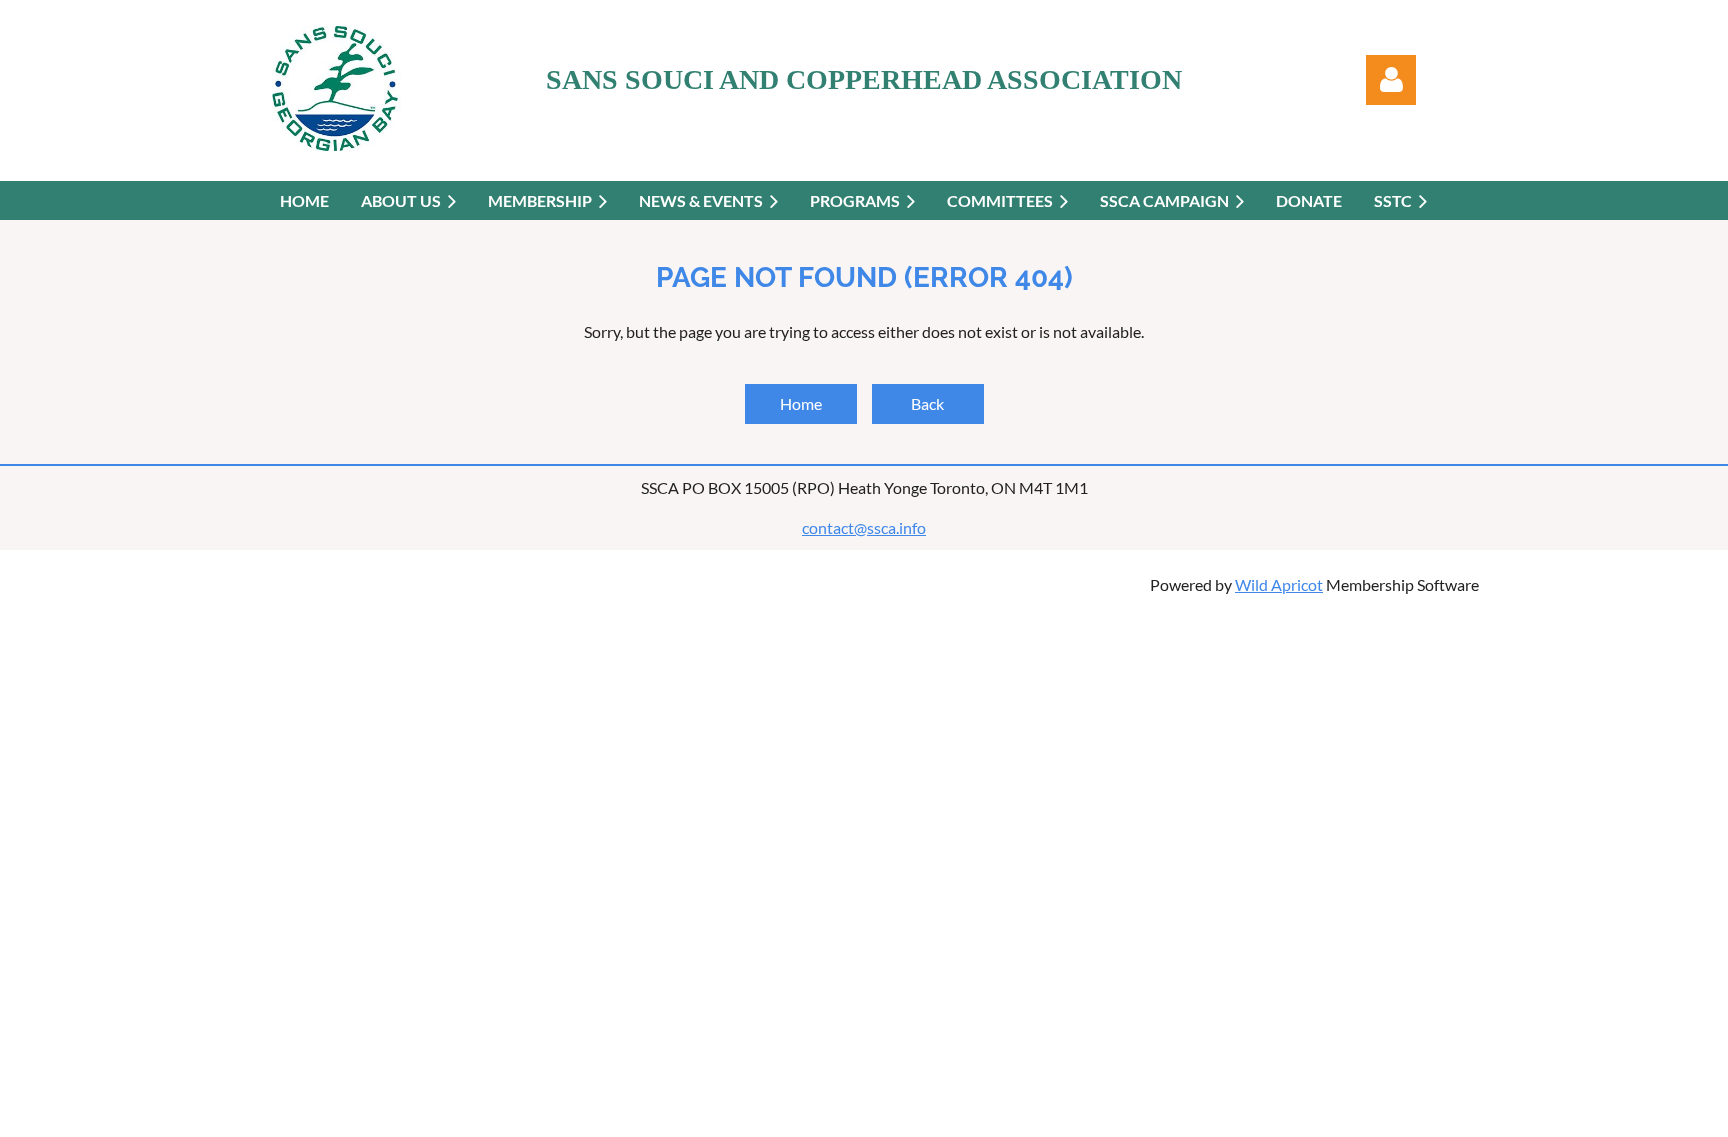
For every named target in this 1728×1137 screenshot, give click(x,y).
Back (927, 403)
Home (801, 403)
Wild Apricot (1279, 584)
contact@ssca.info (864, 527)
